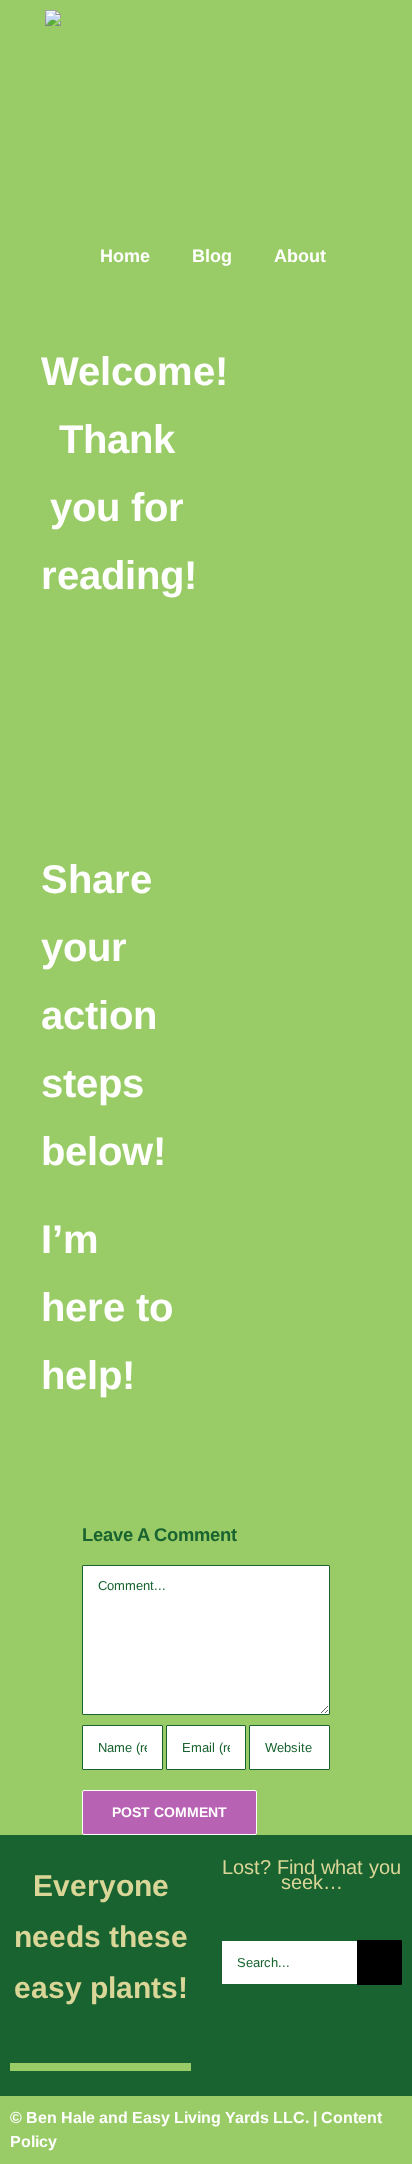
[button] (375, 255)
